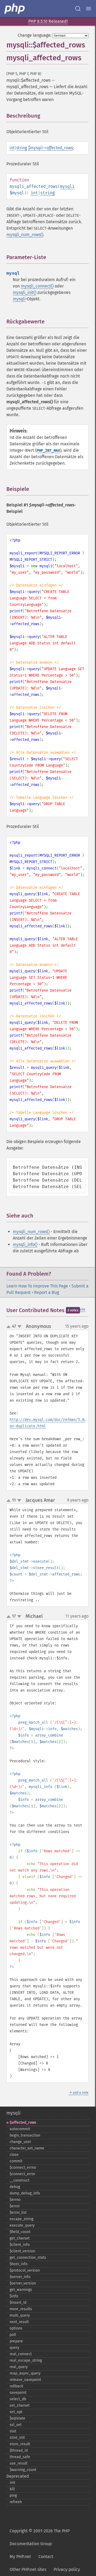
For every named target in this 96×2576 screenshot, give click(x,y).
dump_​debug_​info (25, 2193)
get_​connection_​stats (28, 2258)
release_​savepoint (25, 2380)
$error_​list (18, 2213)
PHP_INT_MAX (48, 451)
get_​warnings (21, 2290)
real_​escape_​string (26, 2360)
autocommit (20, 2129)
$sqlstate (17, 2418)
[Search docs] (78, 9)
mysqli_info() (25, 1244)
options (16, 2328)
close (14, 2155)
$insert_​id (18, 2303)
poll (13, 2335)
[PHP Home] (15, 9)
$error (15, 2206)
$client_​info (20, 2245)
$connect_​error (22, 2174)
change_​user (20, 2142)
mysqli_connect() (37, 286)
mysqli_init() (25, 292)
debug (15, 2187)
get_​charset (20, 2238)
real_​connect (21, 2354)
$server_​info (20, 2277)
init (12, 2483)
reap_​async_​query (25, 2373)
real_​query (19, 2367)
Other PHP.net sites (28, 2569)
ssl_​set (16, 2425)
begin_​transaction (25, 2135)
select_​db (18, 2399)
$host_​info (19, 2264)
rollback (16, 2386)
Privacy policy (67, 2569)
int (12, 148)
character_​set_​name (27, 2148)
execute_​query (22, 2225)
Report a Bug (47, 1292)
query (14, 2348)
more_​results (21, 2309)
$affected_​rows (23, 2123)
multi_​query (20, 2315)
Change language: (35, 35)
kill (12, 2489)
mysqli (67, 186)
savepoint (18, 2393)
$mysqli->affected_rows (50, 148)
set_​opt (16, 2412)
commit (16, 2161)
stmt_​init (17, 2438)
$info (14, 2296)
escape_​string (21, 2219)
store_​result (20, 2444)
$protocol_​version (25, 2270)
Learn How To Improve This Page (37, 1286)
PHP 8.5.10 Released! (48, 21)
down (19, 1327)
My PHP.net (20, 2557)
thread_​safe (20, 2457)
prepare (16, 2341)
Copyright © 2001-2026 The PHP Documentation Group (40, 2537)
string (22, 148)
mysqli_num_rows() (25, 235)
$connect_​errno (23, 2168)
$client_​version (22, 2251)
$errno (15, 2200)
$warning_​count (23, 2470)
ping (13, 2495)
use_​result (19, 2463)
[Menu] (89, 9)
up (10, 1327)
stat (13, 2431)
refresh (16, 2502)
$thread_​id (19, 2450)
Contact (46, 2557)
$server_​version (23, 2283)
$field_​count (20, 2232)
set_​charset (20, 2405)
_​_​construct (19, 2180)
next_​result (19, 2322)
